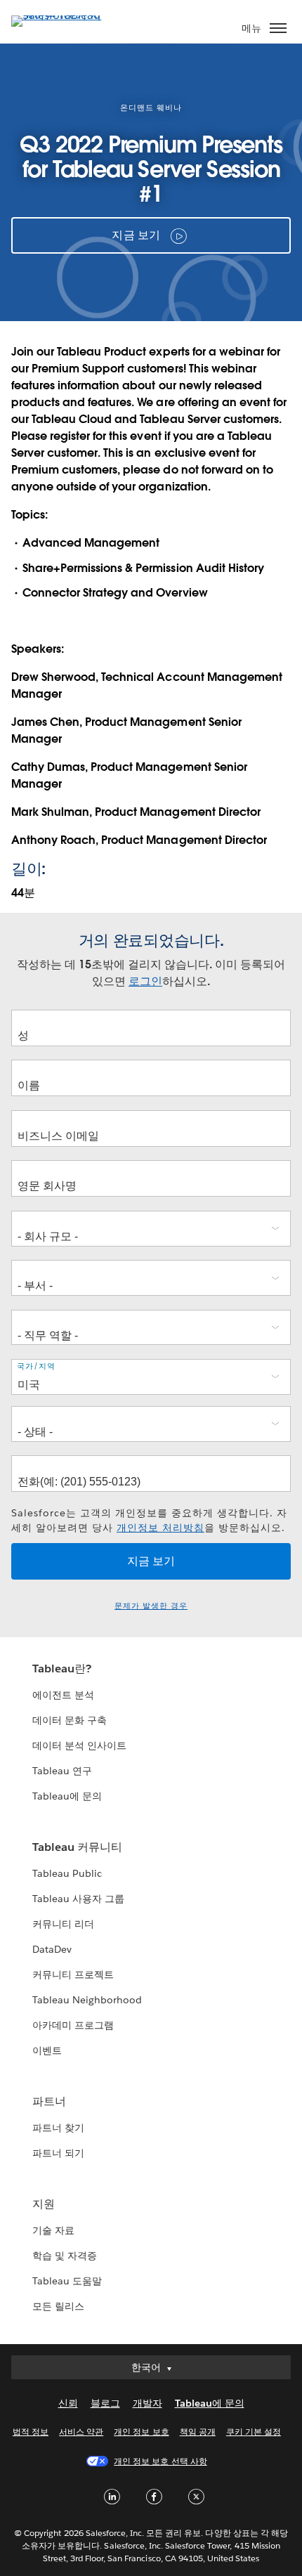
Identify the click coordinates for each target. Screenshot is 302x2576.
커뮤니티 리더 (63, 1924)
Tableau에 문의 (67, 1796)
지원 (44, 2204)
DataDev (52, 1949)
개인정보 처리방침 (160, 1528)
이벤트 (47, 2050)
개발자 (147, 2403)
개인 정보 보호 (141, 2432)
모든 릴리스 (58, 2306)
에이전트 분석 (63, 1695)
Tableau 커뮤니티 (77, 1847)
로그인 (145, 981)
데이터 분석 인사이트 (79, 1745)
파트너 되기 (58, 2153)
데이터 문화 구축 (70, 1720)
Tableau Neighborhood (87, 2000)
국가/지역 (36, 1366)
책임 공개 (198, 2432)
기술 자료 (53, 2230)
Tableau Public (67, 1873)
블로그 (105, 2403)
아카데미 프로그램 (73, 2025)
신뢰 (68, 2403)
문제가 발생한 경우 (151, 1606)
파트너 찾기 (58, 2128)
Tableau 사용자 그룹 (78, 1899)
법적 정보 (31, 2432)
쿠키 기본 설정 (254, 2432)
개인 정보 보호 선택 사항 (160, 2461)
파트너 (49, 2101)
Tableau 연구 (62, 1771)
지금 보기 (136, 235)
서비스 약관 (81, 2432)
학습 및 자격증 (65, 2256)
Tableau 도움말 (67, 2281)
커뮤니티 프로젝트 (73, 1975)
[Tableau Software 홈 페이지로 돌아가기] (60, 15)
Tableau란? (62, 1668)
